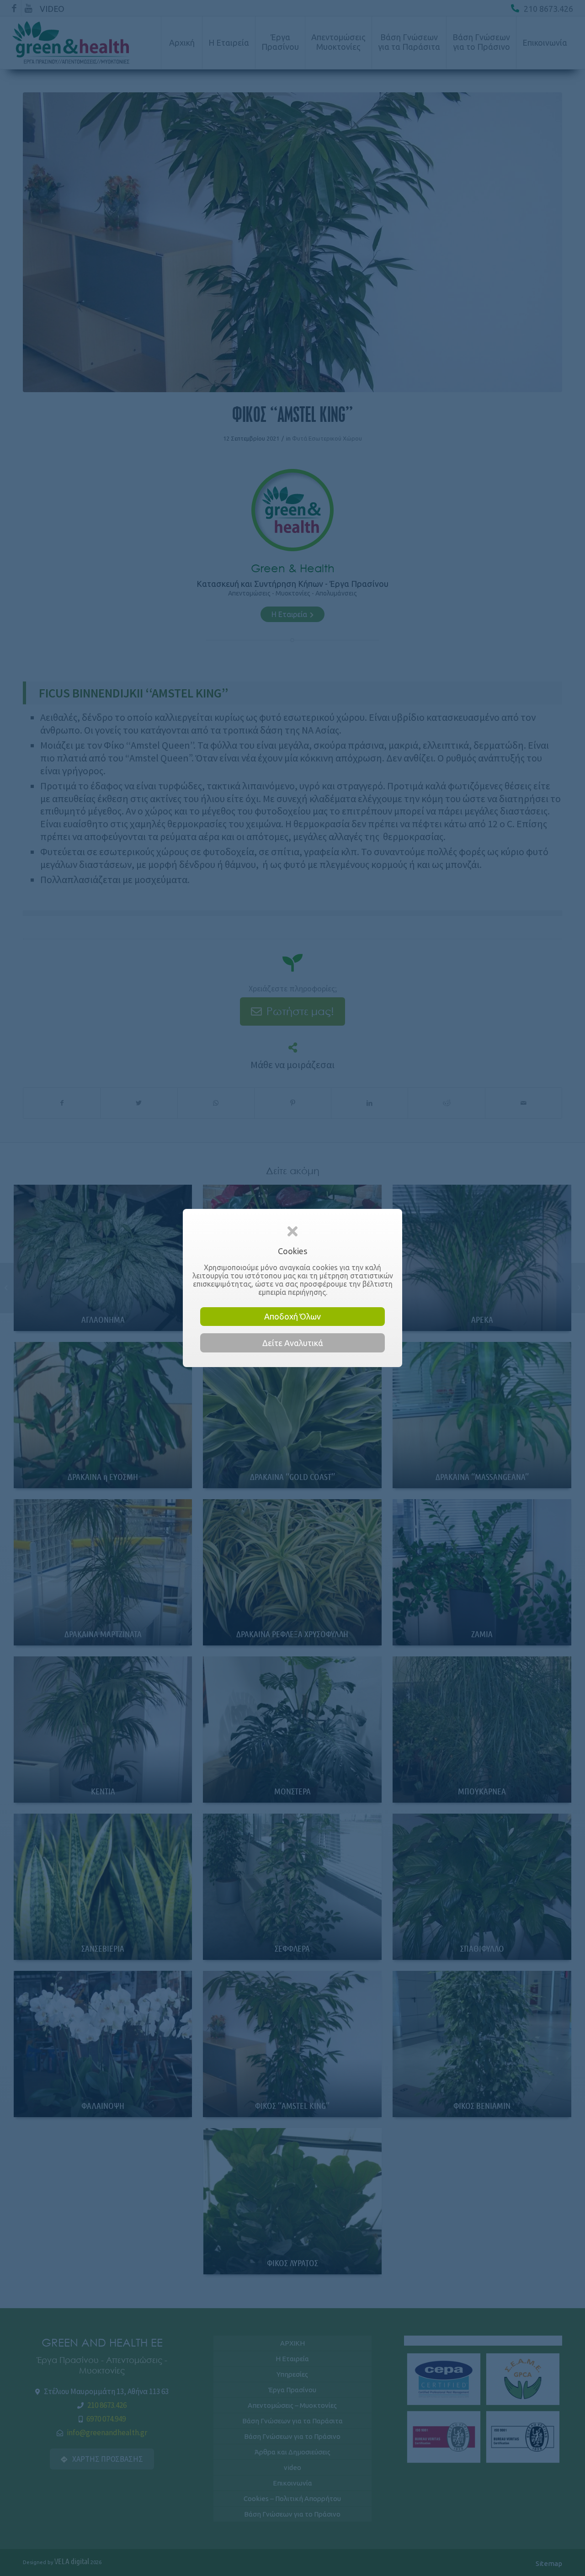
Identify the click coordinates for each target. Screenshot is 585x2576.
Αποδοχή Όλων (292, 1316)
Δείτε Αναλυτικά (293, 1343)
